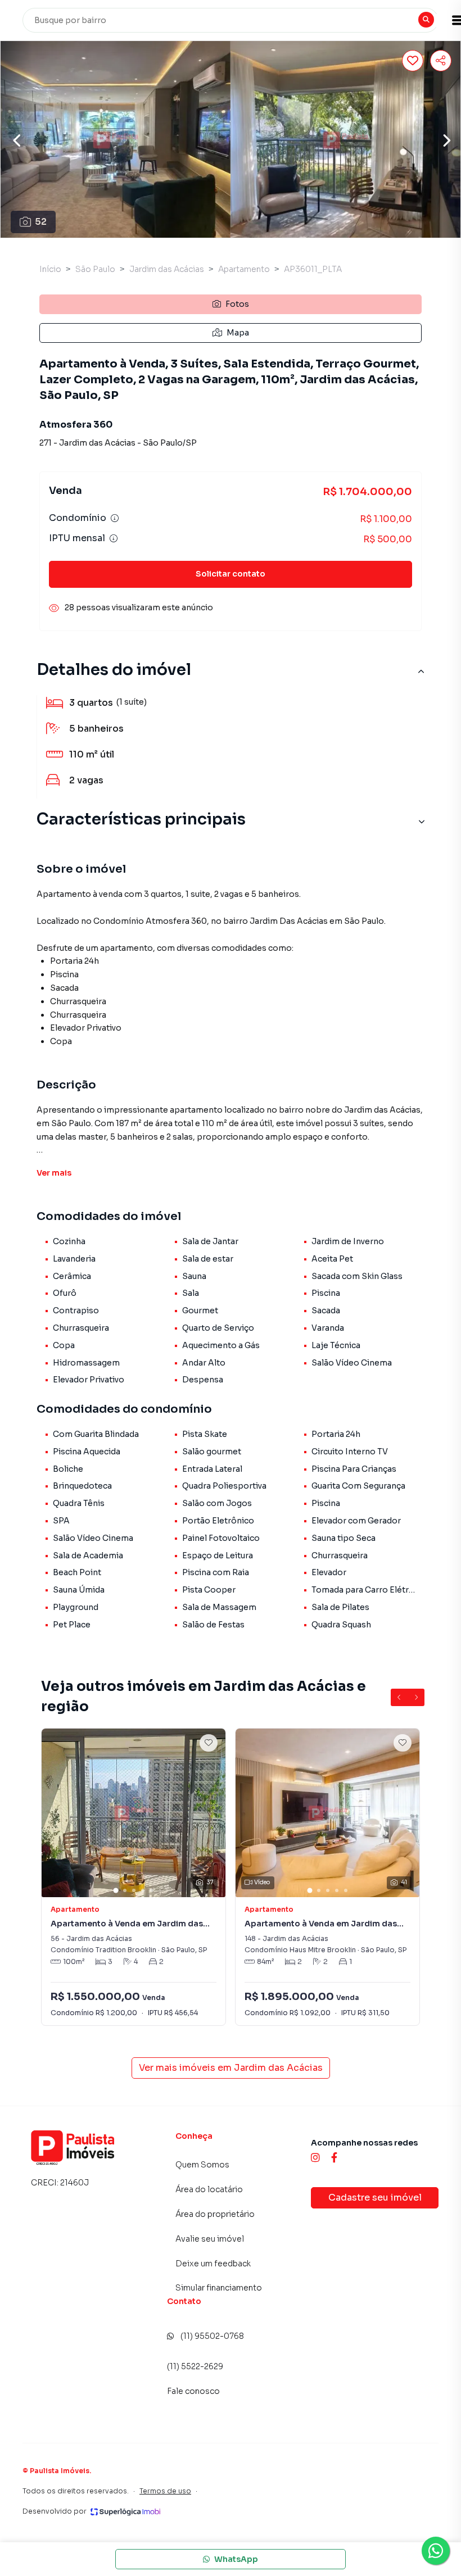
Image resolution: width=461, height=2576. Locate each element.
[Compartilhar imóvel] (441, 61)
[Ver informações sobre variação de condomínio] (115, 518)
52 (41, 222)
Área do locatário (209, 2189)
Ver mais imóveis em (231, 2068)
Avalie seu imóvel (210, 2239)
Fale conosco (193, 2391)
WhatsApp (236, 2559)
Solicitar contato (231, 574)
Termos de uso (165, 2491)
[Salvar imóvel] (413, 61)
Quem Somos (202, 2165)
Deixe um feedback (213, 2264)
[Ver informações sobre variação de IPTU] (114, 538)
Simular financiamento (219, 2288)
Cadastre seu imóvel (375, 2198)
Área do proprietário (215, 2214)
